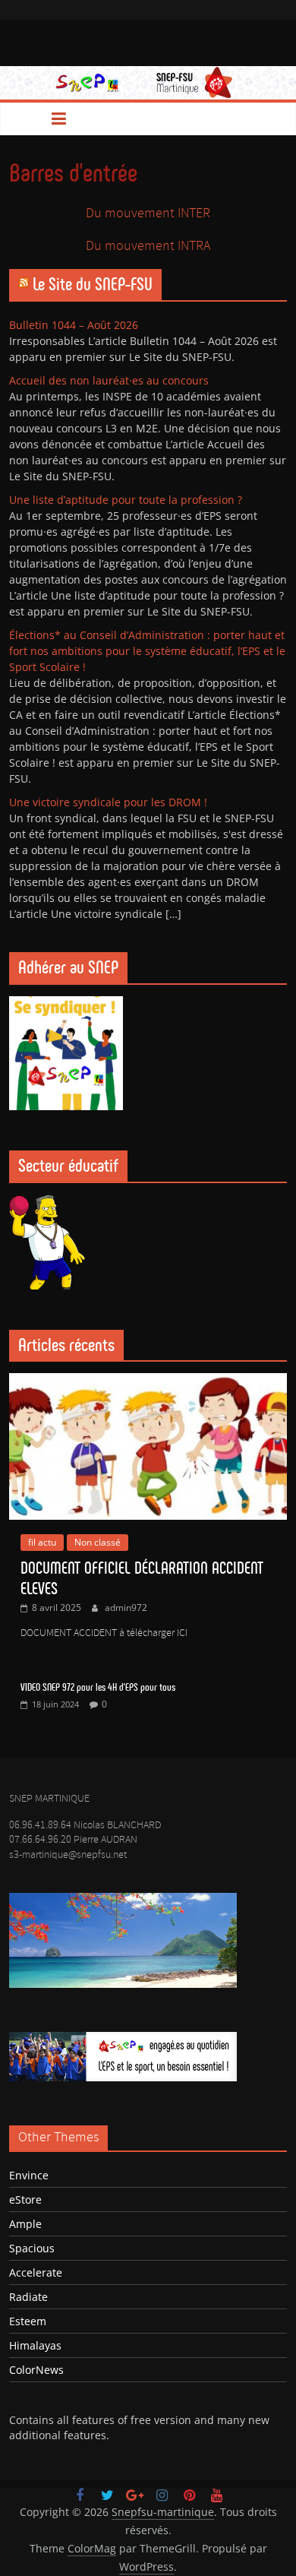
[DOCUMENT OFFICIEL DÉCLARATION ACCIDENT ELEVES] (148, 1381)
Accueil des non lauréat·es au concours (109, 380)
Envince (29, 2175)
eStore (25, 2199)
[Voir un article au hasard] (270, 119)
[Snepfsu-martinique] (26, 119)
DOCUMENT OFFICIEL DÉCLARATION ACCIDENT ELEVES (142, 1578)
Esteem (28, 2321)
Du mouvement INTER (148, 214)
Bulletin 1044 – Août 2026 (74, 325)
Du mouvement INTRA (148, 246)
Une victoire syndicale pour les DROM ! (108, 802)
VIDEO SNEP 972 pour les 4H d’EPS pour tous (98, 1687)
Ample (25, 2224)
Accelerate (36, 2272)
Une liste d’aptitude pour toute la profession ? (126, 500)
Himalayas (35, 2345)
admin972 (126, 1608)
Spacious (32, 2248)
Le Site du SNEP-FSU (93, 284)
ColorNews (36, 2370)
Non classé (98, 1542)
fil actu (42, 1542)
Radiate (28, 2297)
